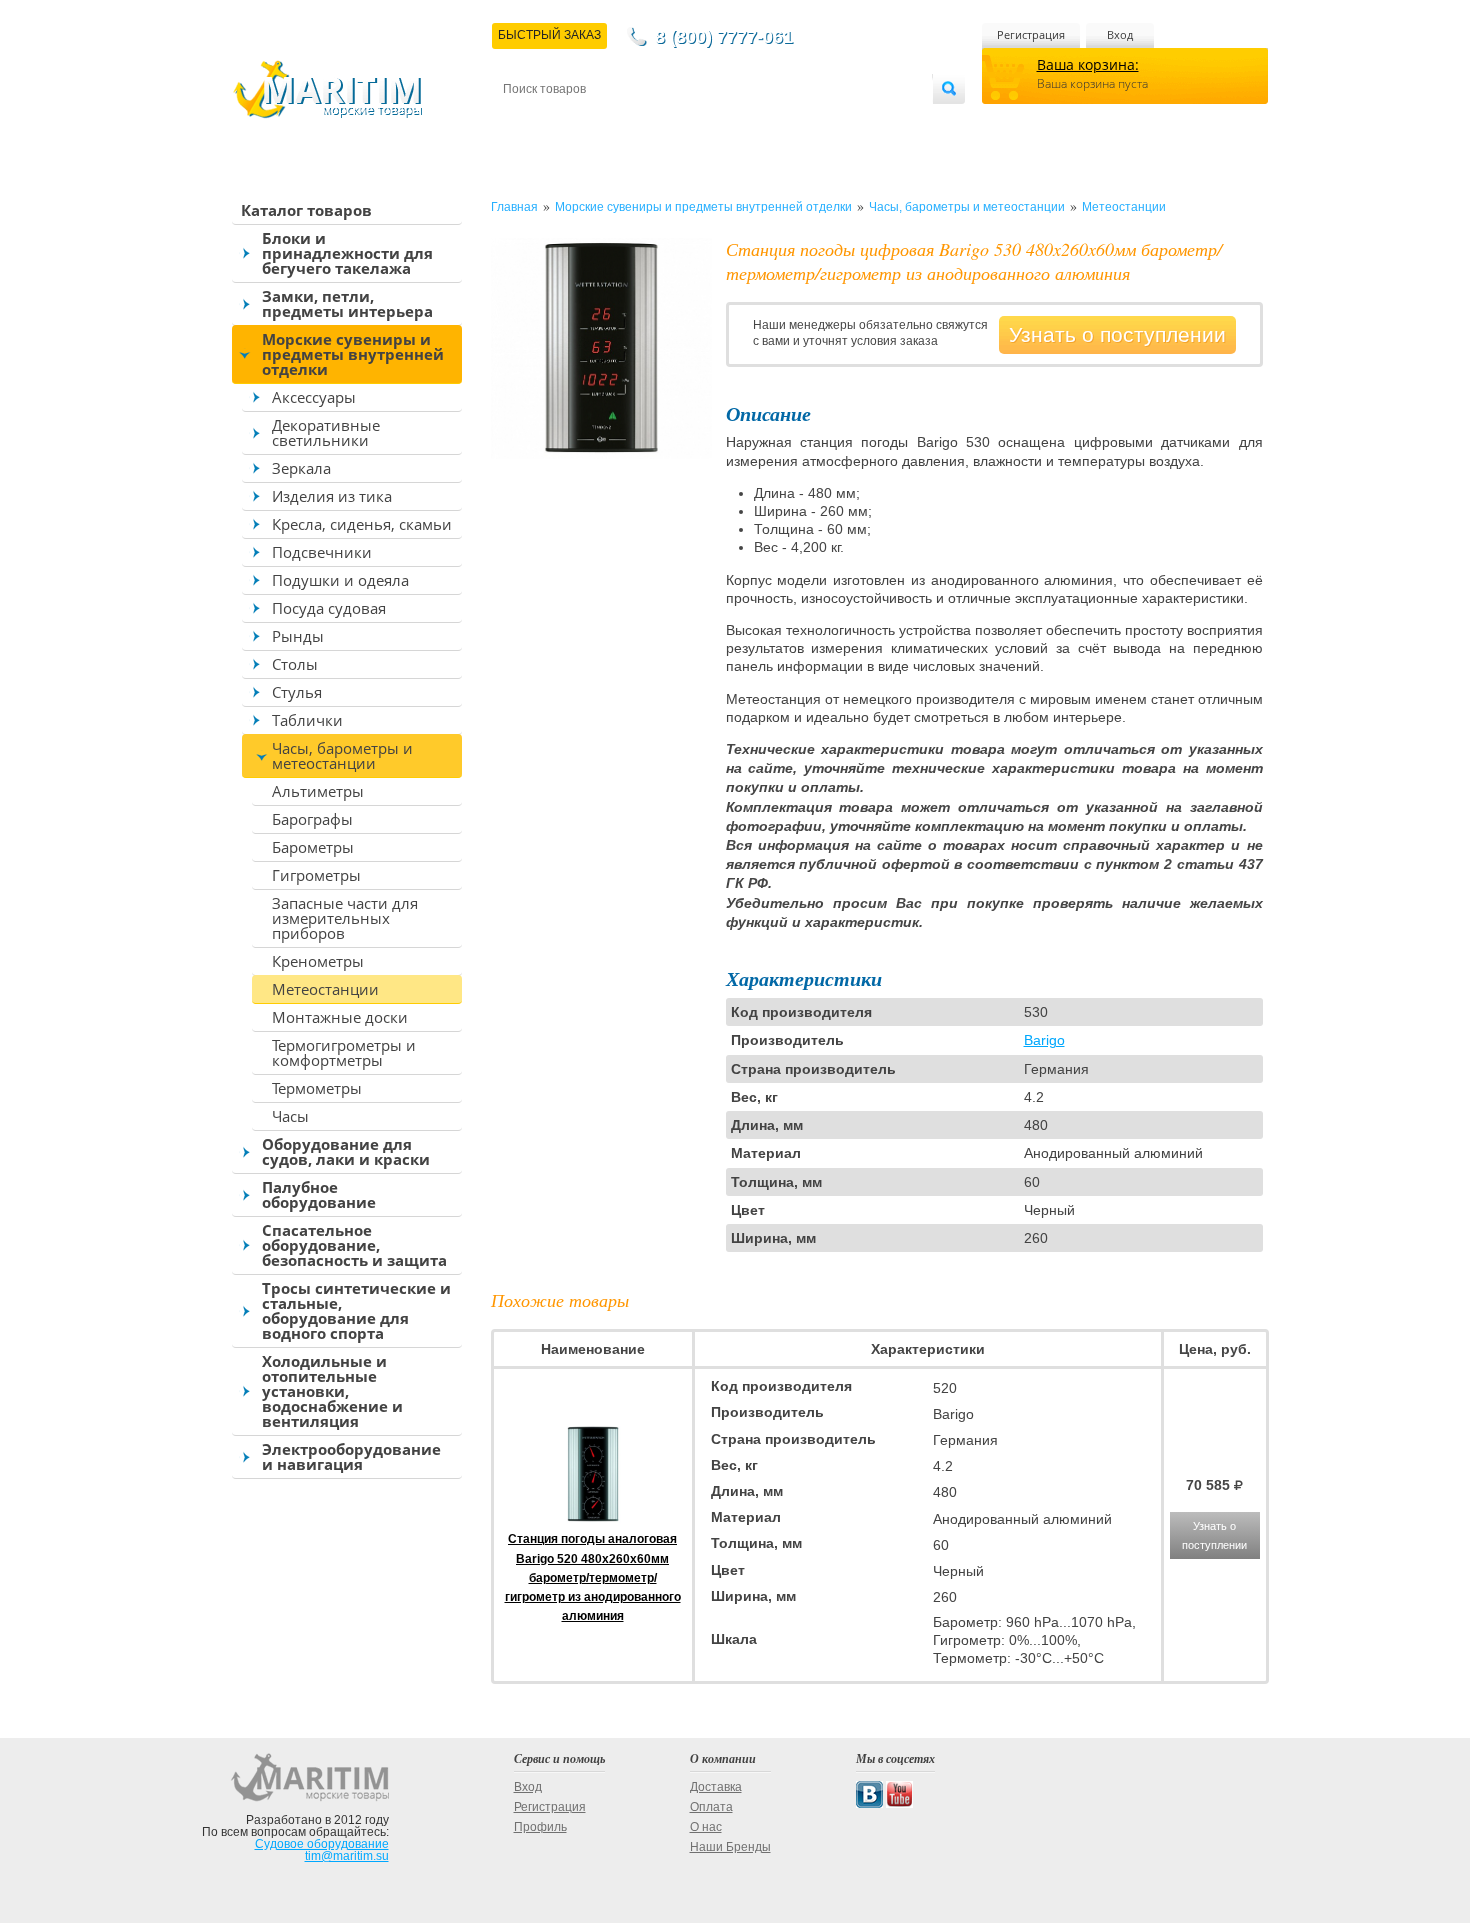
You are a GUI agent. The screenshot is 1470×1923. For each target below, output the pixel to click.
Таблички (307, 720)
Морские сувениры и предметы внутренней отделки (353, 354)
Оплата (669, 121)
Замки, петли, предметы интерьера (347, 303)
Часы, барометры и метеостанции (342, 755)
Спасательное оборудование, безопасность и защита (354, 1245)
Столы (295, 664)
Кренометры (318, 961)
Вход (1120, 34)
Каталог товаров (306, 210)
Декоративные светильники (326, 432)
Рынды (298, 636)
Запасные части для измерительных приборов (345, 918)
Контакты (526, 121)
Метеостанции (325, 989)
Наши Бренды (730, 1847)
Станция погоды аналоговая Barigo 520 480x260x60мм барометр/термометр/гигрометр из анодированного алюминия (593, 1577)
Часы (290, 1116)
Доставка (601, 121)
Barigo (1044, 1040)
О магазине (743, 121)
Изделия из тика (332, 496)
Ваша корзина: (1088, 64)
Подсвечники (322, 552)
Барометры (313, 847)
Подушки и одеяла (340, 580)
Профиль (540, 1827)
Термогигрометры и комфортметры (344, 1052)
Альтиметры (318, 791)
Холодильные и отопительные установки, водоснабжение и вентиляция (332, 1391)
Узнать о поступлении (1117, 334)
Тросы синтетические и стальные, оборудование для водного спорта (356, 1310)
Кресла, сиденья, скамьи (362, 524)
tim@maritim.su (347, 1856)
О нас (706, 1827)
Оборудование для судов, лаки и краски (346, 1151)
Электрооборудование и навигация (351, 1456)
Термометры (317, 1088)
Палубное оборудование (319, 1194)
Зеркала (301, 468)
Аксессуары (314, 397)
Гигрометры (316, 875)
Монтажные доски (340, 1017)
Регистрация (1031, 34)
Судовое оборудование (322, 1844)
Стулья (297, 692)
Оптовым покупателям (872, 121)
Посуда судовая (329, 608)
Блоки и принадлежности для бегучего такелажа (347, 253)
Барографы (312, 819)
